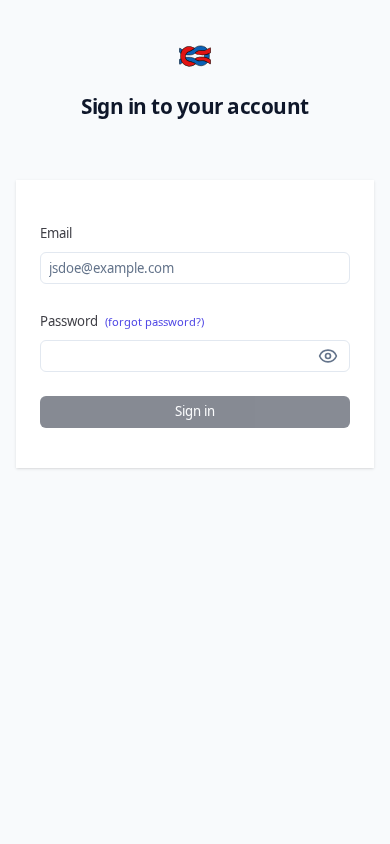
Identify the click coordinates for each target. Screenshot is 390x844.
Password (122, 321)
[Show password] (328, 356)
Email (56, 233)
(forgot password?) (154, 321)
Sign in (195, 411)
